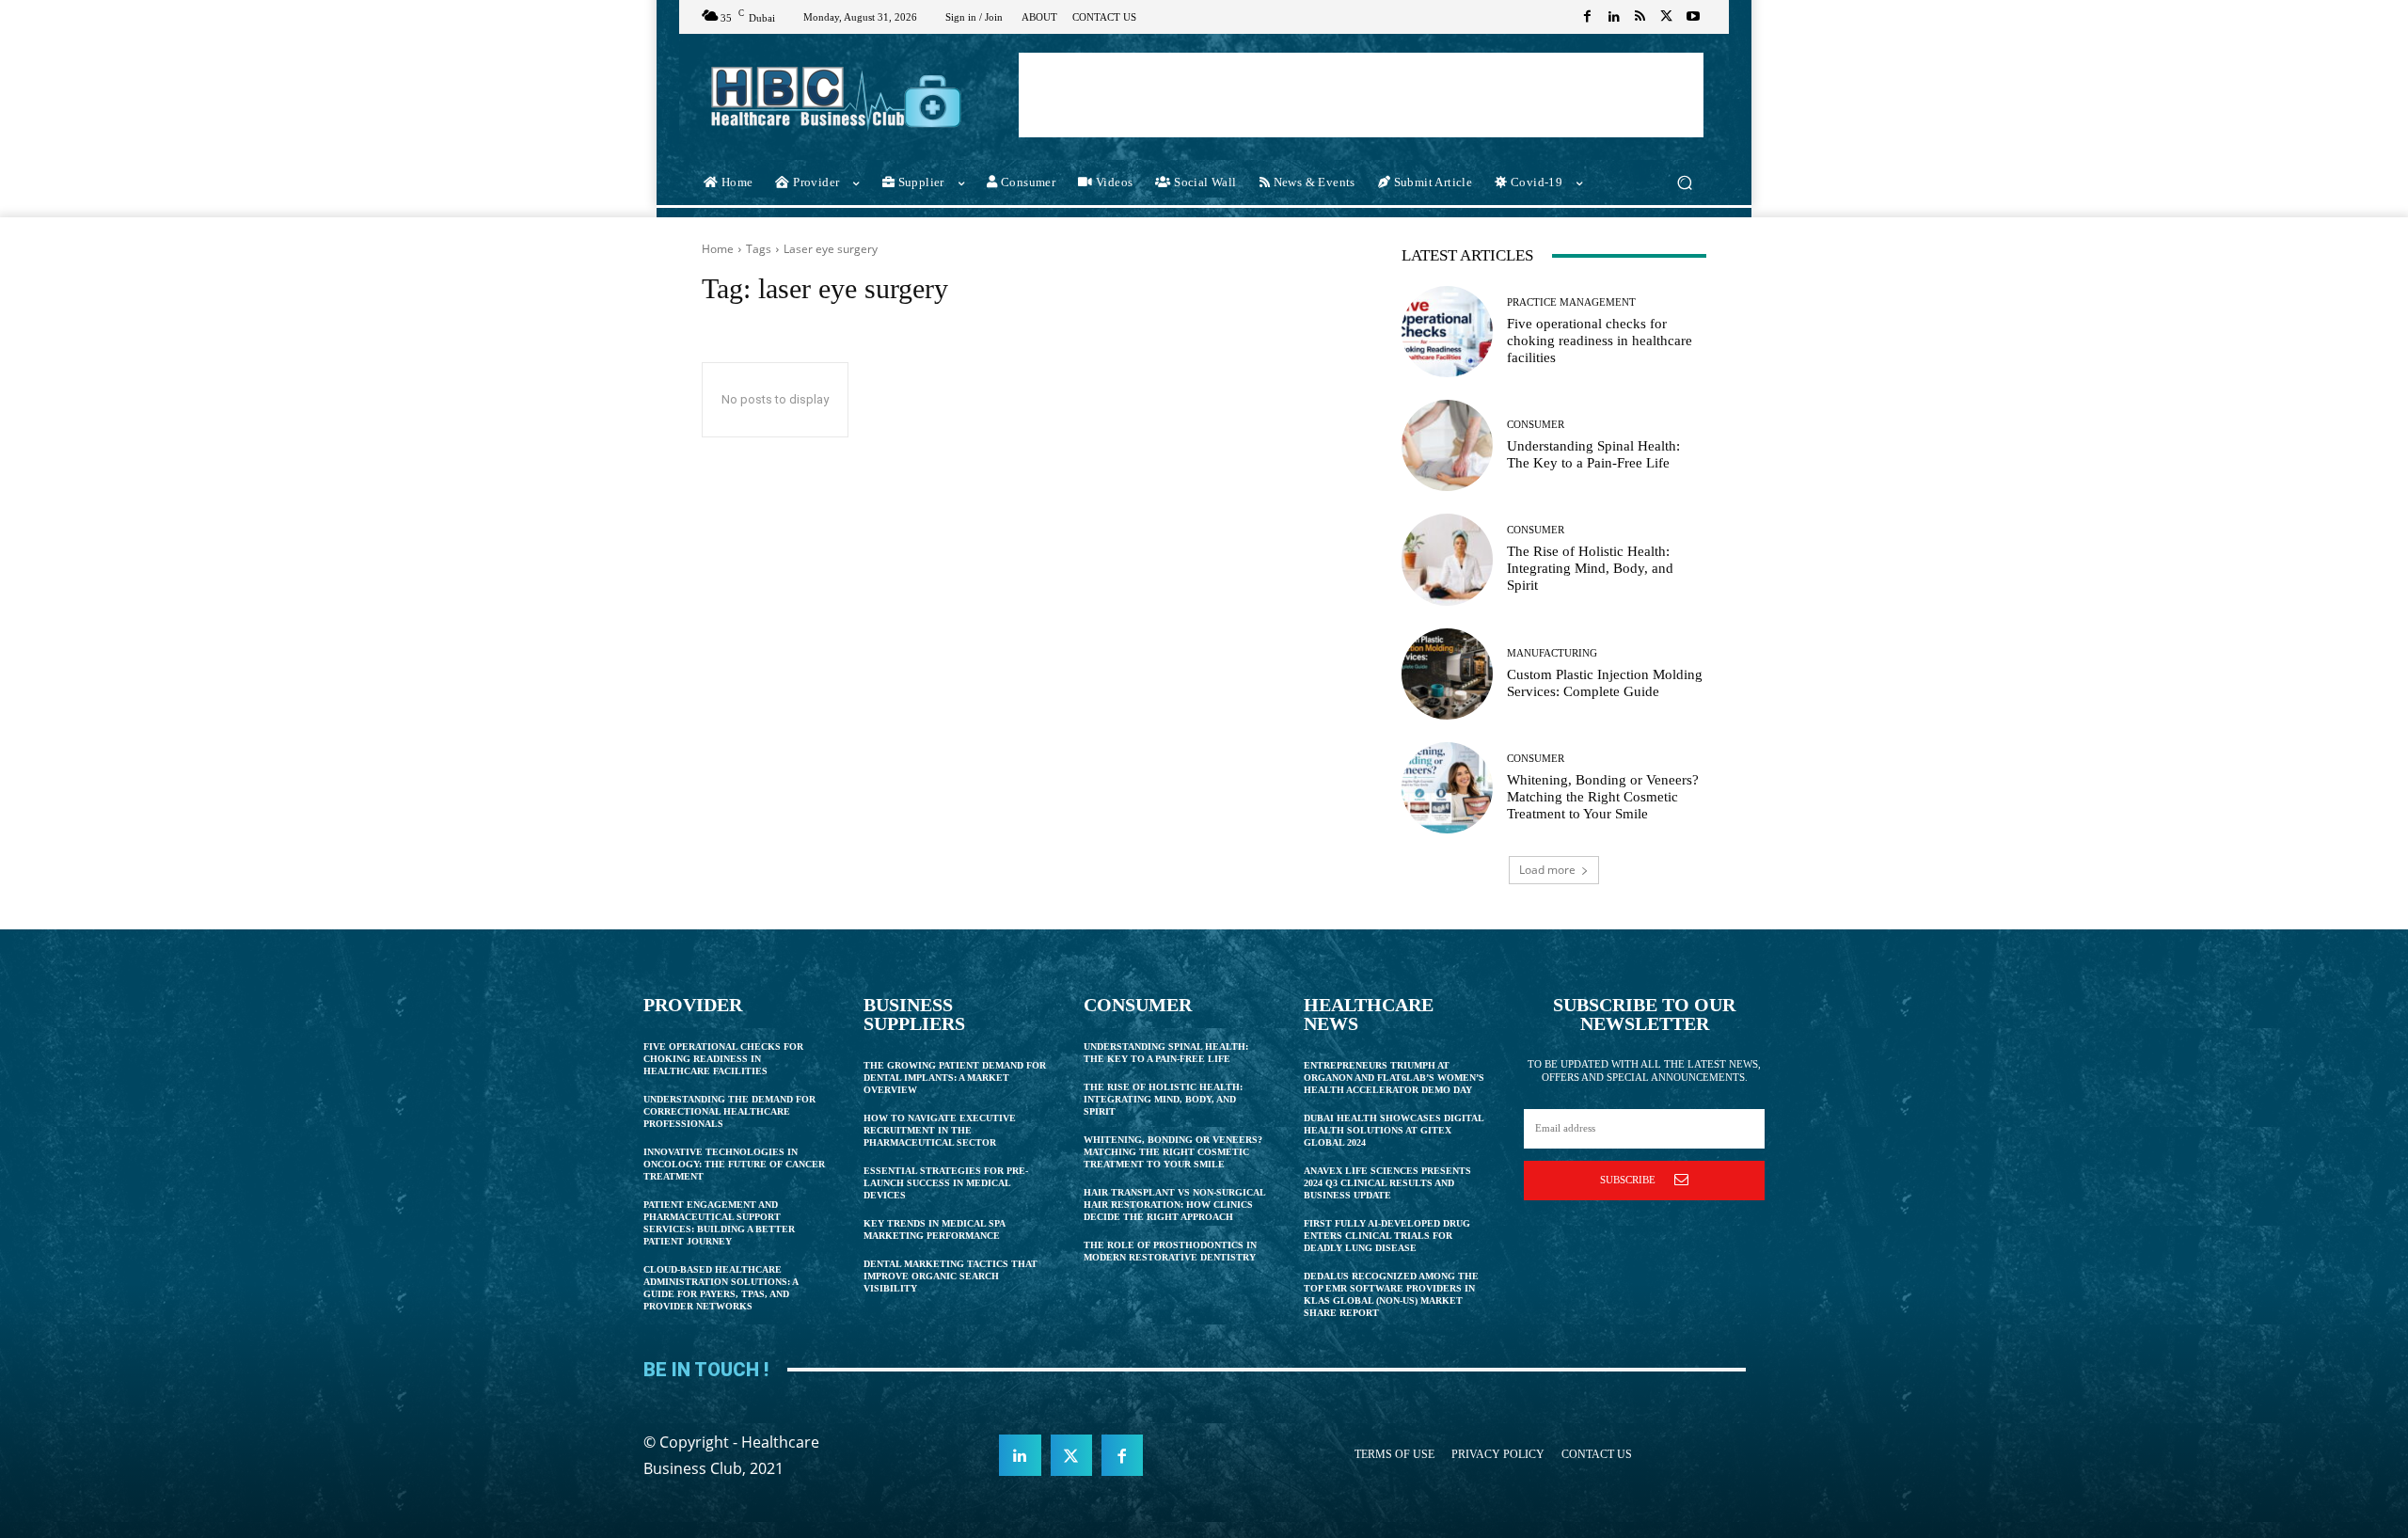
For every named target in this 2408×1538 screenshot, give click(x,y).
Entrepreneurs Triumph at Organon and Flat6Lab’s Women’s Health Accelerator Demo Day (1394, 1078)
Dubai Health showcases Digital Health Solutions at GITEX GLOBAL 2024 (1394, 1130)
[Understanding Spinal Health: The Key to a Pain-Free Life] (1447, 445)
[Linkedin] (1614, 17)
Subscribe (1628, 1180)
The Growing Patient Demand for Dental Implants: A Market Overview (955, 1078)
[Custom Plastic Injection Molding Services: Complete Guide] (1447, 674)
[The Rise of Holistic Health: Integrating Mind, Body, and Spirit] (1447, 559)
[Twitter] (1667, 17)
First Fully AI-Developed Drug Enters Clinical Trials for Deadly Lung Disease (1387, 1236)
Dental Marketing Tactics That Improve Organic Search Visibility (951, 1276)
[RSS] (1640, 17)
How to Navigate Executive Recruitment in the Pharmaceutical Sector (940, 1130)
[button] (1684, 183)
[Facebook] (1588, 17)
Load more (1547, 870)
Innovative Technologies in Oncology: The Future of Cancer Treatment (734, 1164)
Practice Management (1571, 302)
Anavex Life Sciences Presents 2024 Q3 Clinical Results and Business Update (1387, 1183)
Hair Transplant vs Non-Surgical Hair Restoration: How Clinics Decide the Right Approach (1175, 1205)
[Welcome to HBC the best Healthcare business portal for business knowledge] (837, 97)
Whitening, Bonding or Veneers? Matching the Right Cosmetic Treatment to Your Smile (1603, 797)
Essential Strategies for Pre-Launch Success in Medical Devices (946, 1183)
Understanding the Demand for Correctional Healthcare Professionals (729, 1111)
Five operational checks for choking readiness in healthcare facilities (1600, 341)
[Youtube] (1693, 17)
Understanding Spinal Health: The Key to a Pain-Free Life (1593, 454)
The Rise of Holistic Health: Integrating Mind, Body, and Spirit (1590, 568)
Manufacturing (1552, 653)
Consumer (1536, 425)
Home (718, 249)
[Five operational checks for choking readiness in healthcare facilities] (1447, 332)
